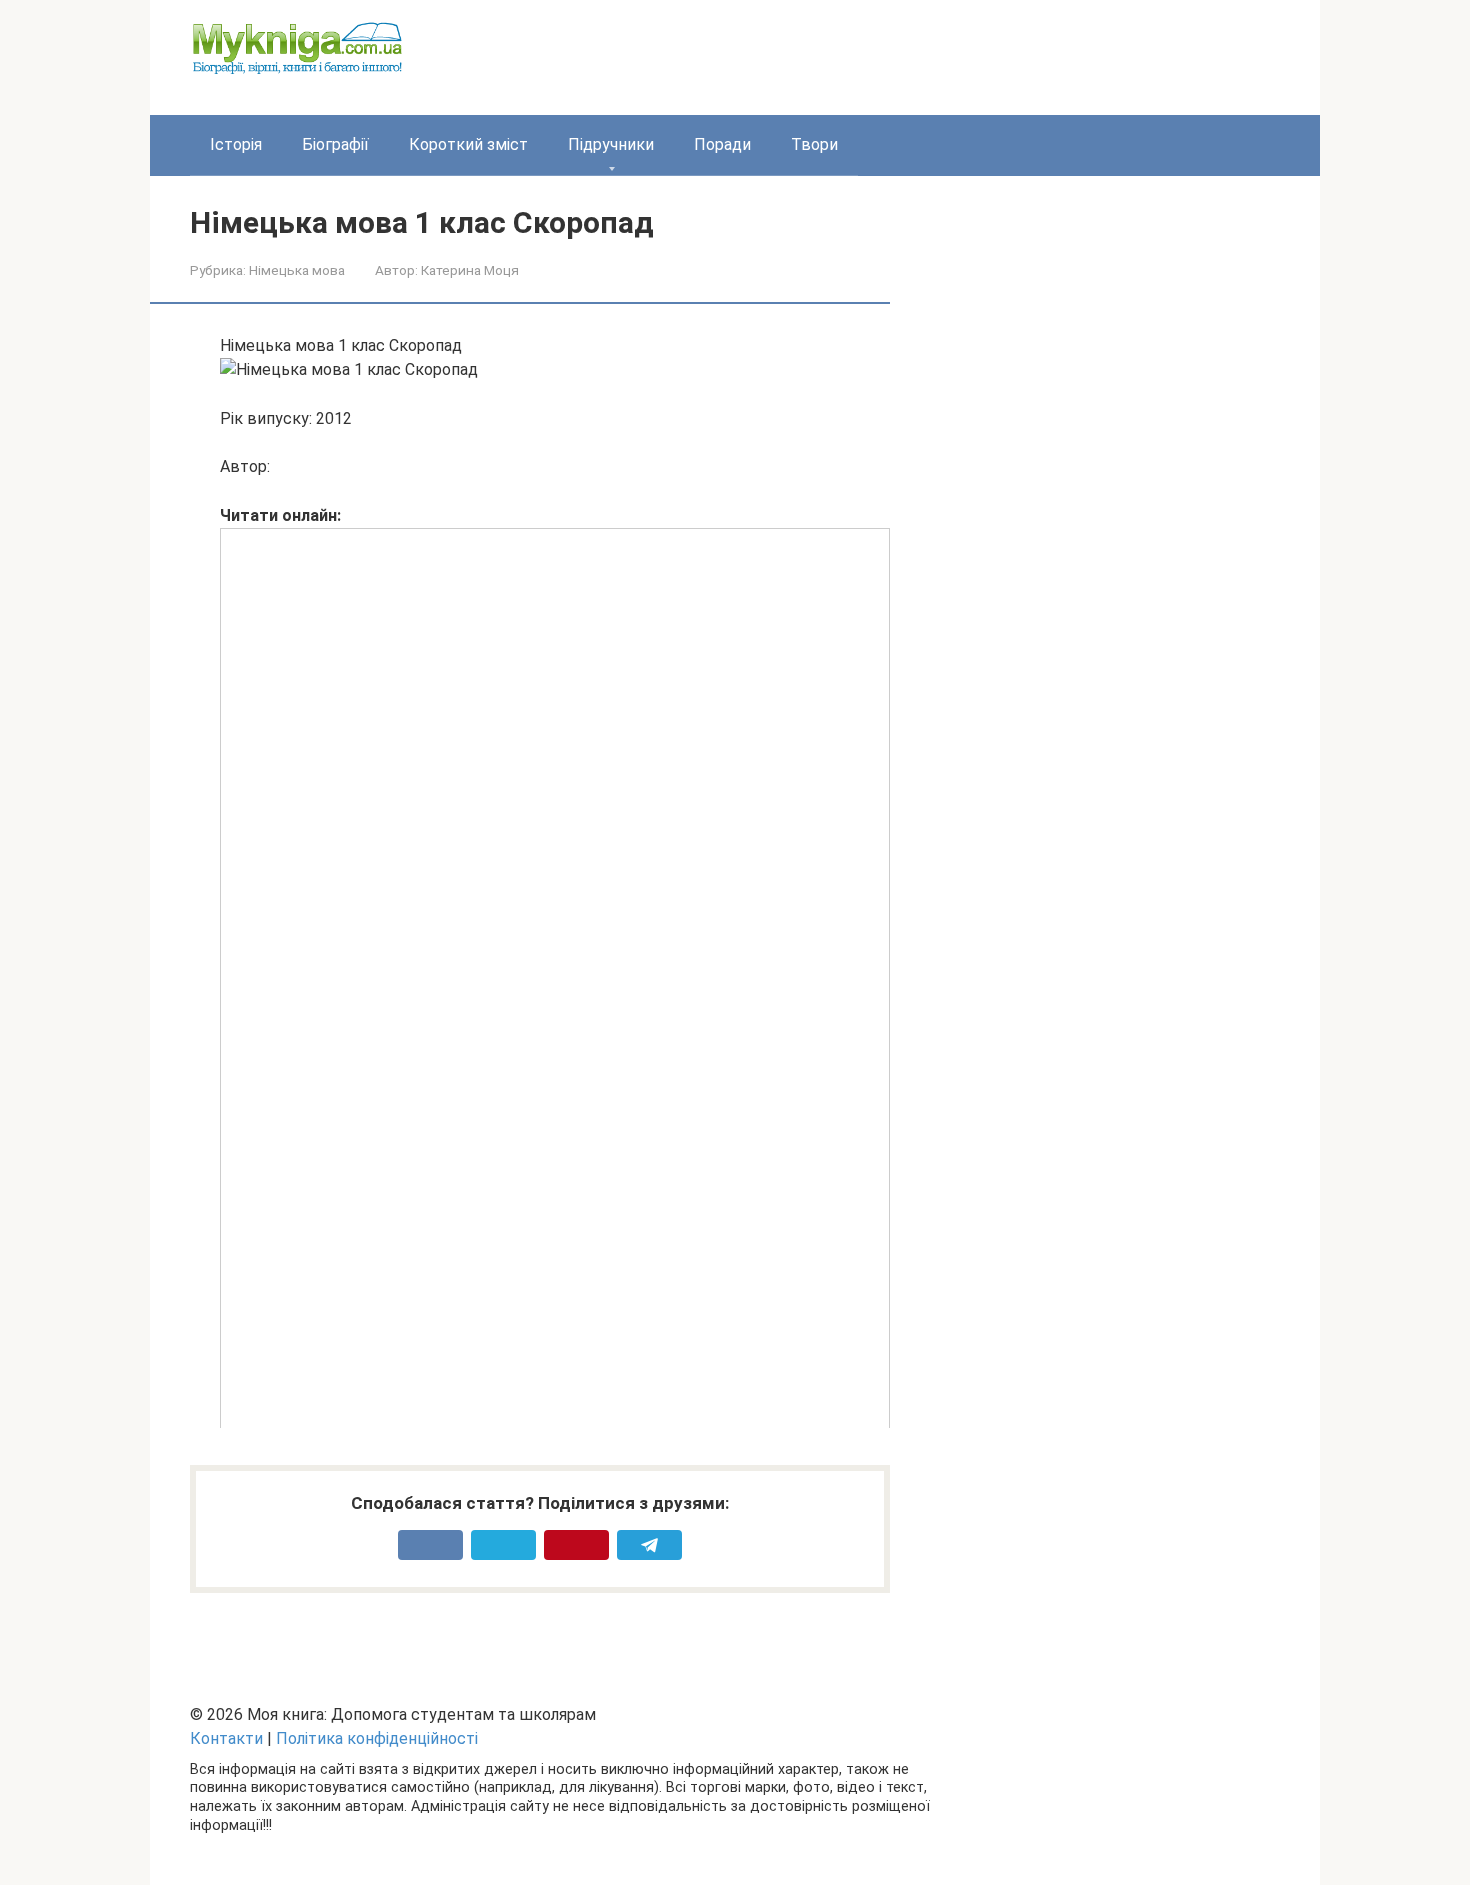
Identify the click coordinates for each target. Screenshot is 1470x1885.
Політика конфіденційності (377, 1738)
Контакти (226, 1738)
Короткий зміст (468, 144)
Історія (236, 144)
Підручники (611, 144)
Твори (814, 144)
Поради (722, 144)
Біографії (335, 144)
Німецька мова (297, 270)
